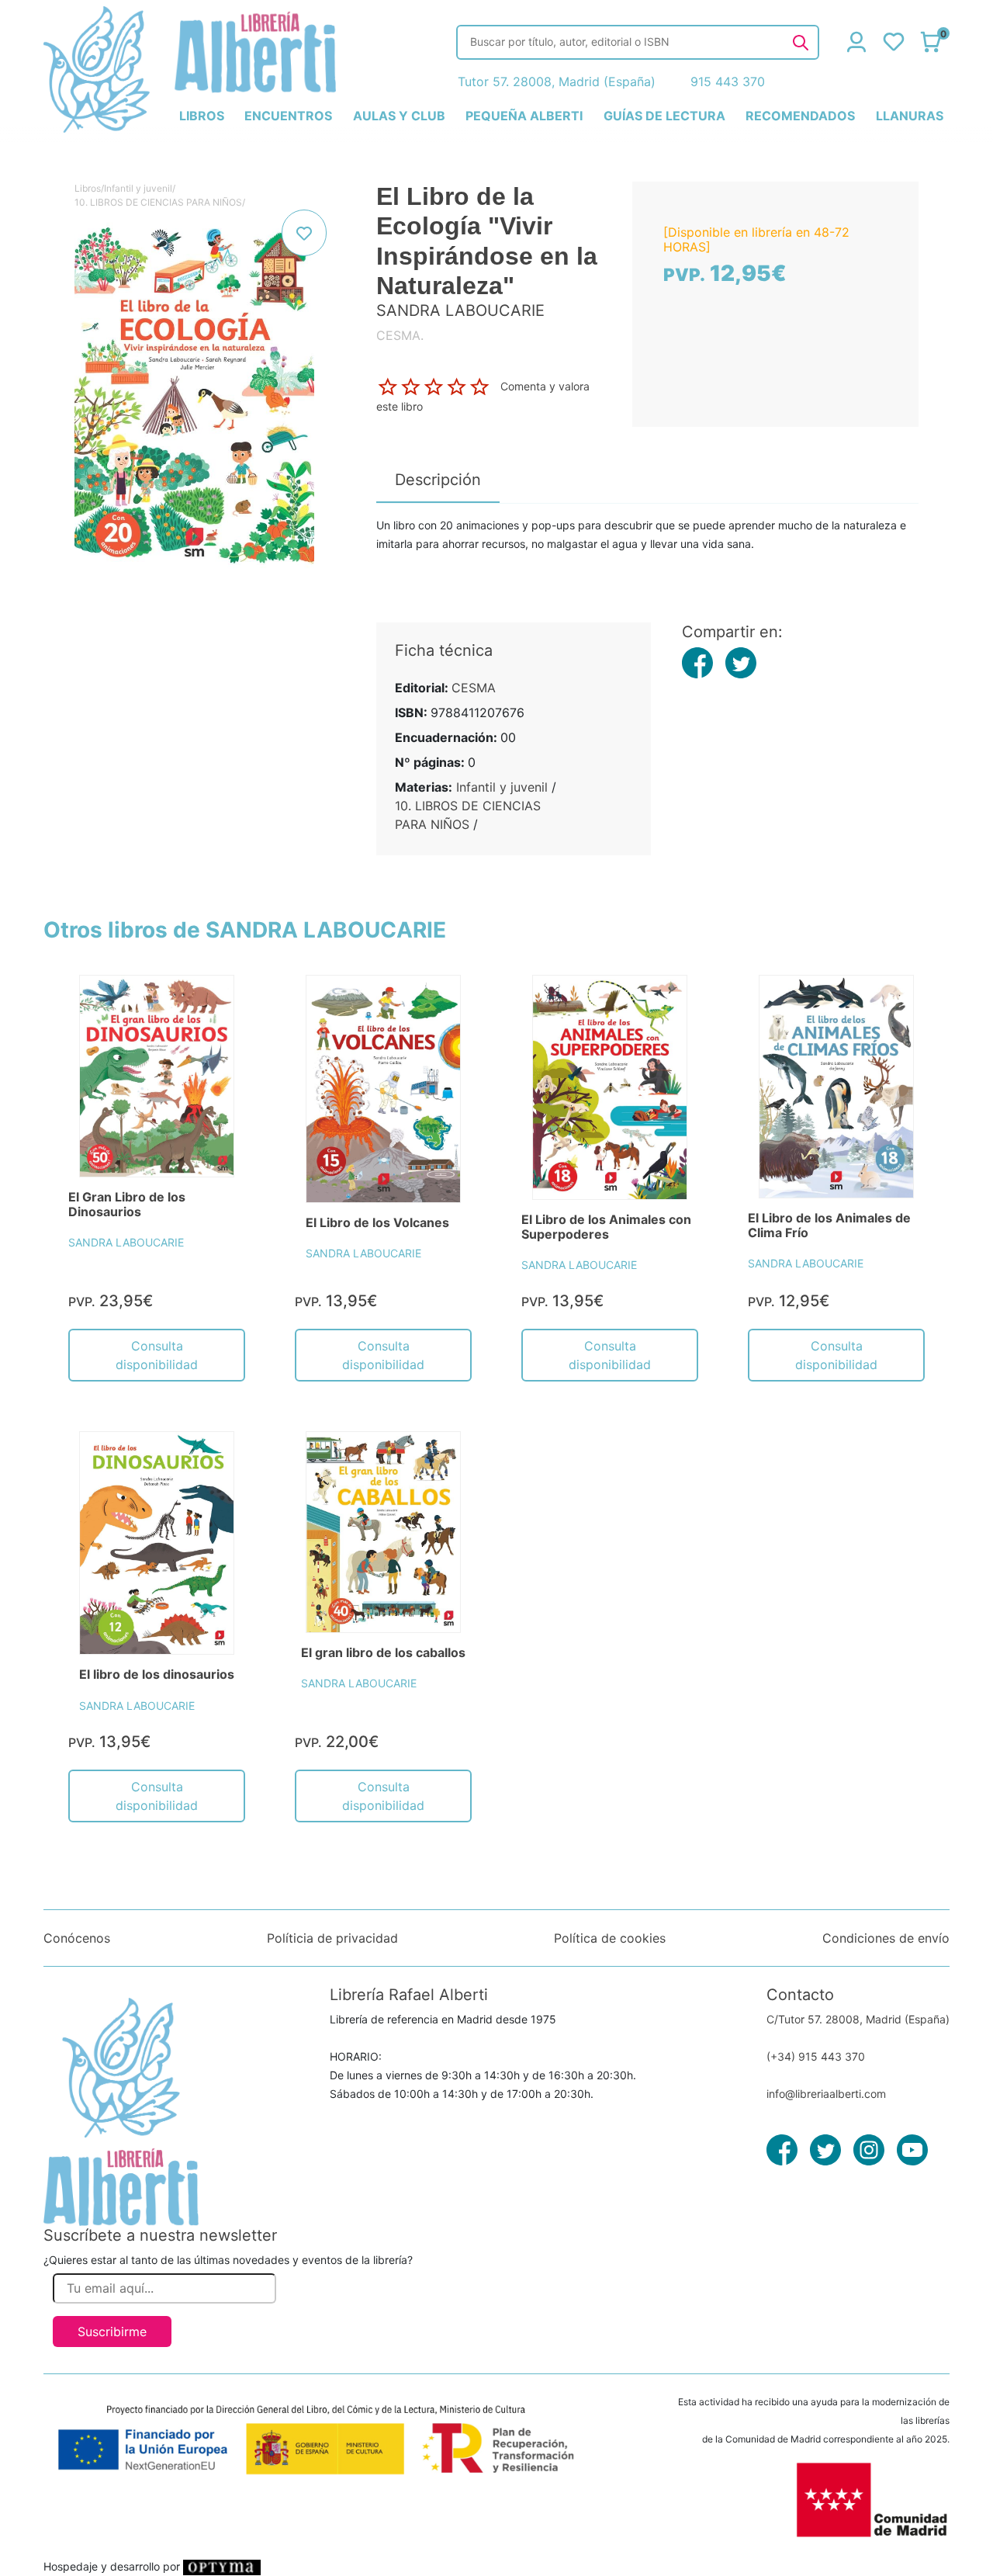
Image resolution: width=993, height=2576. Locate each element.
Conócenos (77, 1938)
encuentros (288, 116)
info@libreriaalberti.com (826, 2094)
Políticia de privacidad (332, 1938)
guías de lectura (664, 116)
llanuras (910, 116)
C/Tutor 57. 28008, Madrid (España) (858, 2019)
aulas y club (399, 116)
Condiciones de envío (886, 1938)
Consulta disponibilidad (157, 1355)
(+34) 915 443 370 (816, 2056)
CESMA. (400, 335)
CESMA (474, 688)
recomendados (800, 116)
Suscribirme (112, 2332)
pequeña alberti (524, 116)
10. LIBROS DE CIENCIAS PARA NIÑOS (158, 202)
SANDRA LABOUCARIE (126, 1242)
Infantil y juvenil (138, 188)
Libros (88, 188)
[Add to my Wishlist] (304, 233)
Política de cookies (610, 1938)
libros (202, 116)
